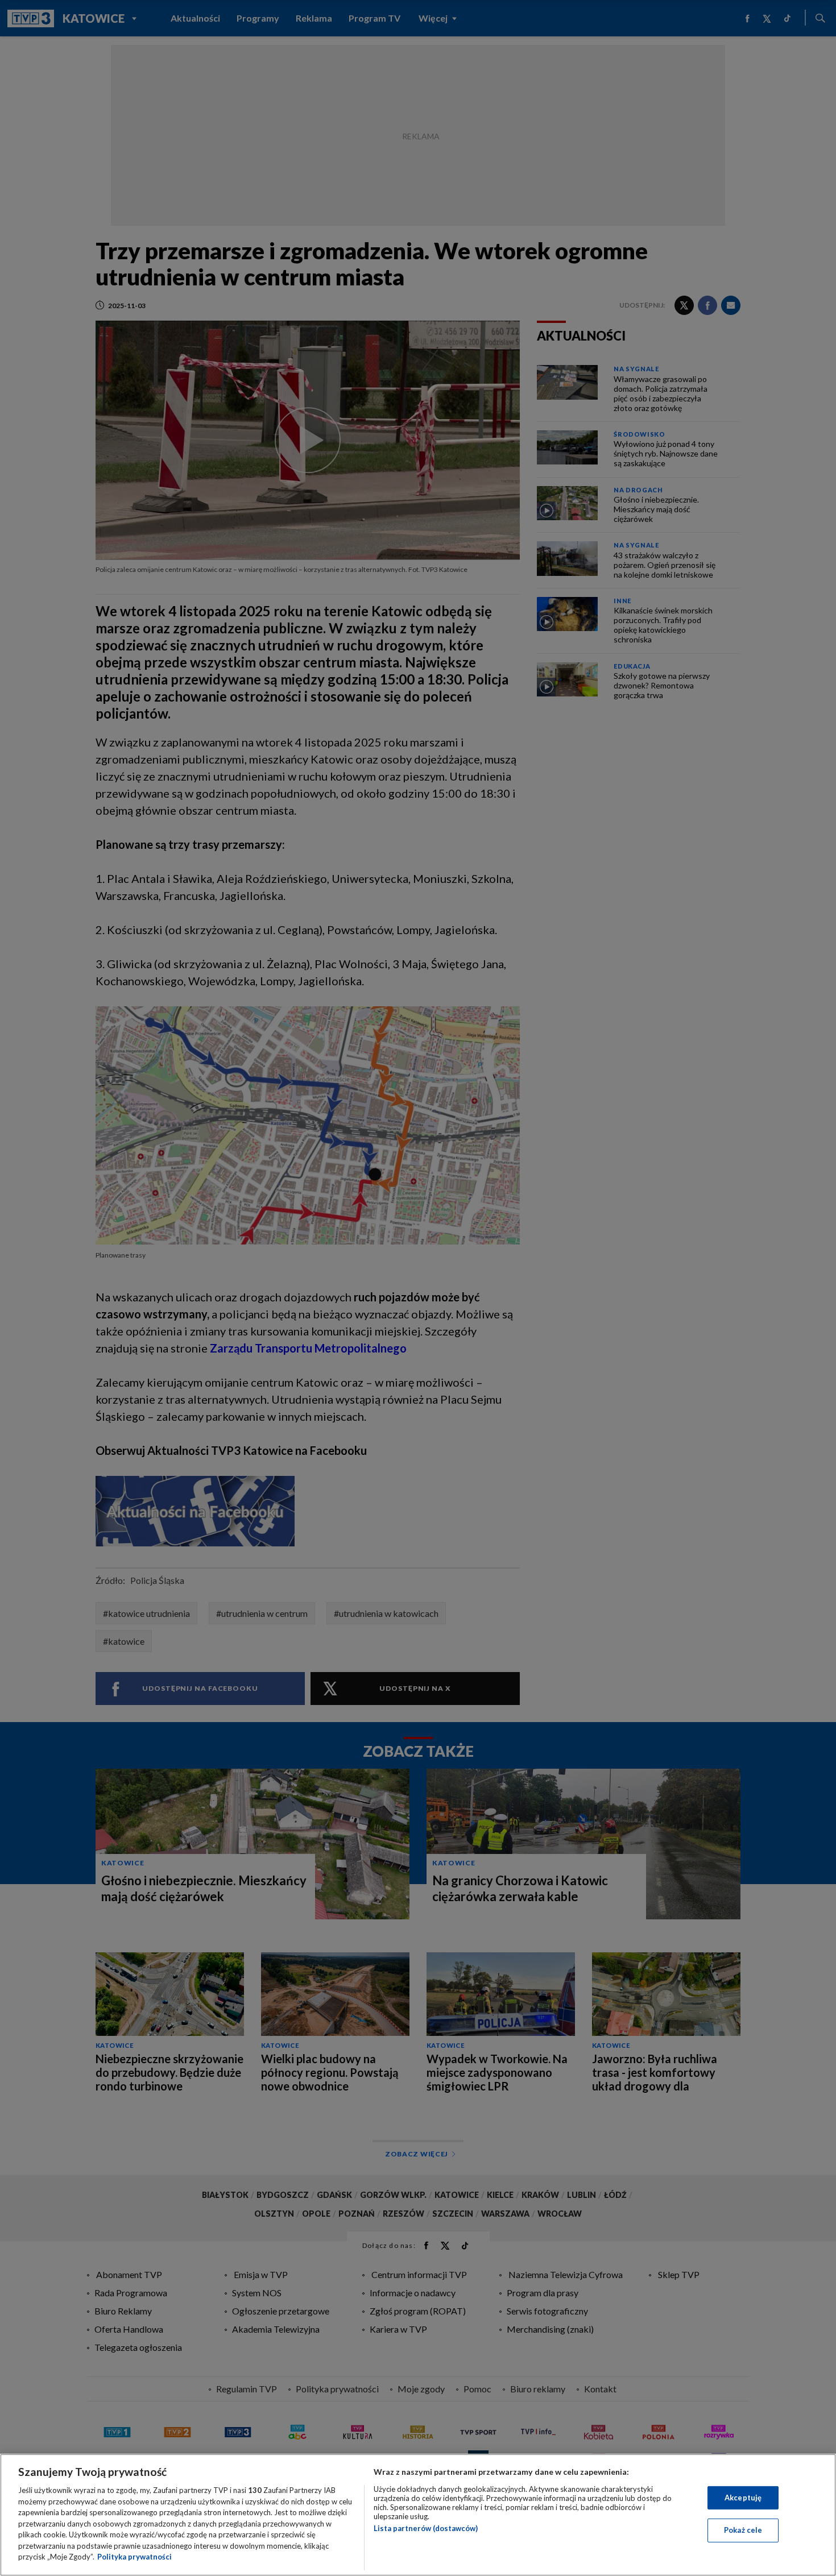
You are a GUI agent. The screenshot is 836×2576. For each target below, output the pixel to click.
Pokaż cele (743, 2530)
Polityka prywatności (134, 2557)
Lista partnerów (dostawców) (426, 2528)
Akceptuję (743, 2498)
